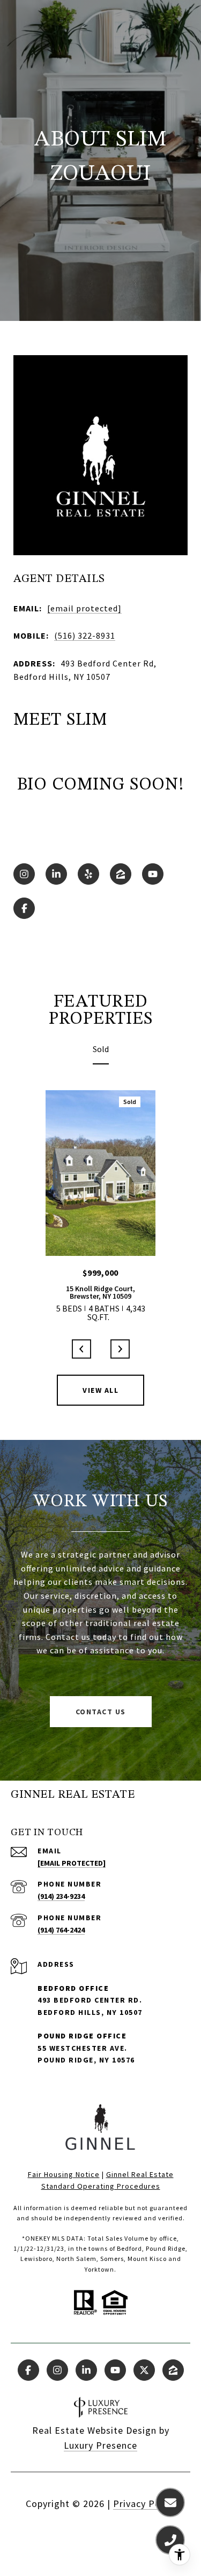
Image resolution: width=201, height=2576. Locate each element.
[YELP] (88, 874)
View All (100, 1390)
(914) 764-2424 (61, 1930)
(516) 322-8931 (85, 635)
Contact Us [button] (101, 1712)
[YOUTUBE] (153, 874)
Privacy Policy (144, 2504)
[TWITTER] (144, 2370)
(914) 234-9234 (61, 1896)
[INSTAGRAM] (24, 874)
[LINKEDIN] (56, 874)
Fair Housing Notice (64, 2174)
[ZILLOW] (121, 874)
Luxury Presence (100, 2445)
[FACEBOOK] (24, 908)
